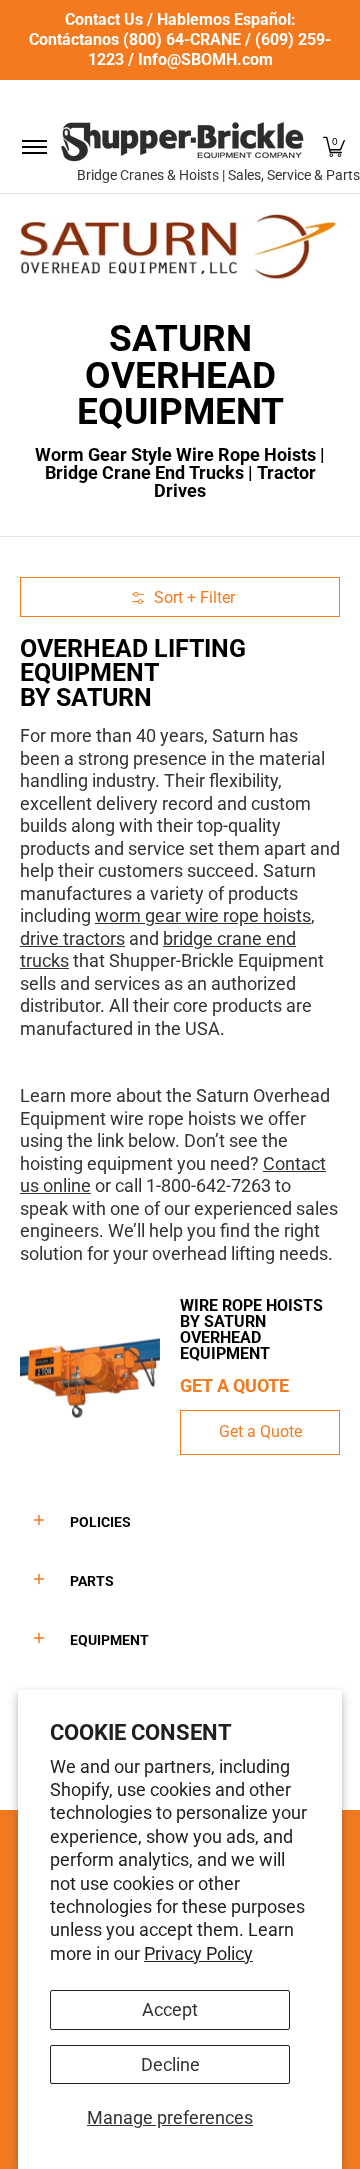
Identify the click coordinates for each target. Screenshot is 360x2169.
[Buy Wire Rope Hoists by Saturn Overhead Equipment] (90, 1376)
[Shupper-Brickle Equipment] (182, 141)
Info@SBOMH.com (205, 59)
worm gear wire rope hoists (203, 915)
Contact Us (104, 19)
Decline (170, 2064)
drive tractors (72, 938)
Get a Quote (260, 1431)
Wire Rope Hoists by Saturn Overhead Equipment (251, 1329)
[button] (334, 146)
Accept (170, 2009)
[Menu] (33, 146)
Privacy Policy (198, 1953)
